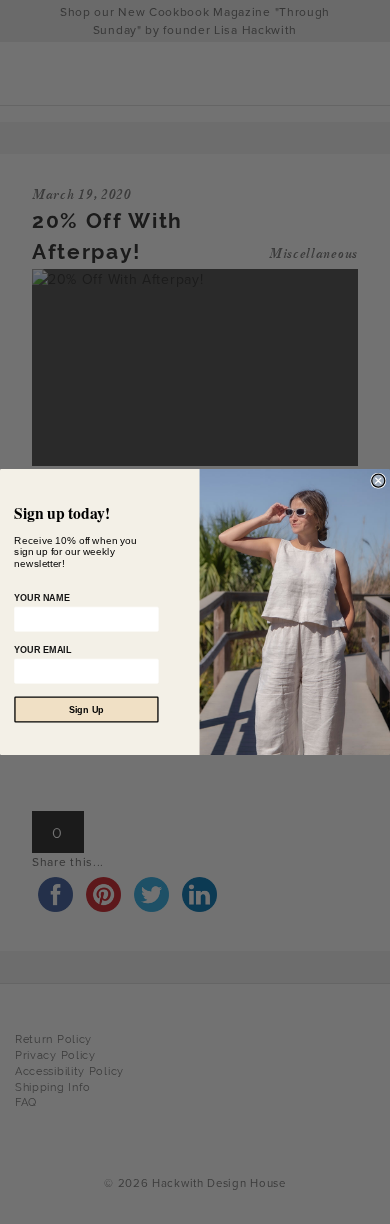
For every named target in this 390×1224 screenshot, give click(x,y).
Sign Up (86, 709)
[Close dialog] (378, 480)
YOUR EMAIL (42, 650)
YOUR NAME (41, 598)
